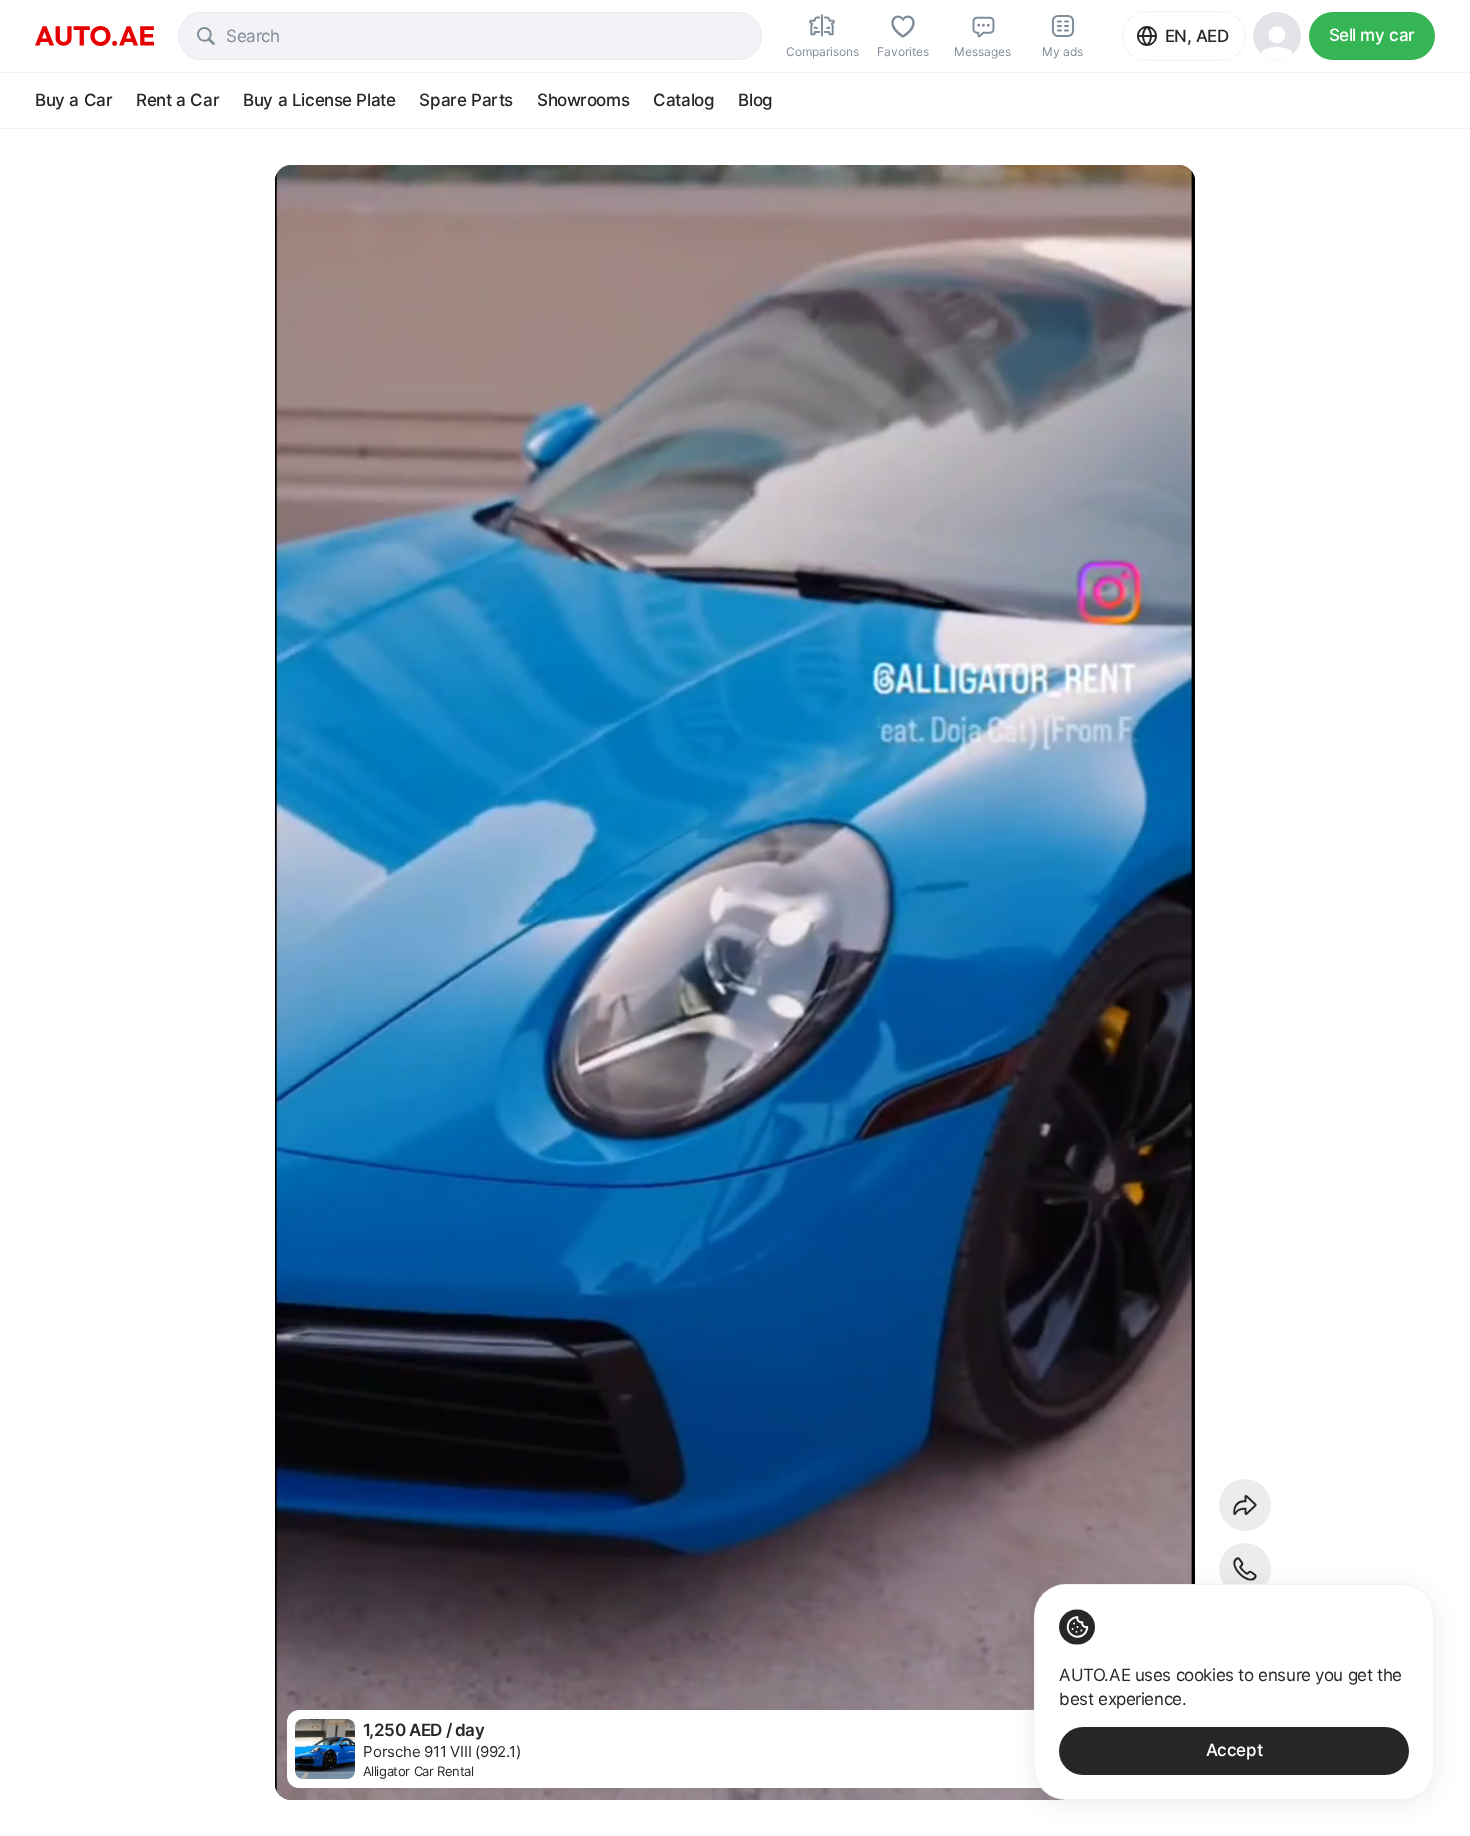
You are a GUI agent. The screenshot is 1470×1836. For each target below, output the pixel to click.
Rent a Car (177, 100)
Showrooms (583, 100)
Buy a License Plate (319, 100)
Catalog (683, 100)
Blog (755, 100)
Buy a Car (73, 100)
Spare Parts (466, 100)
